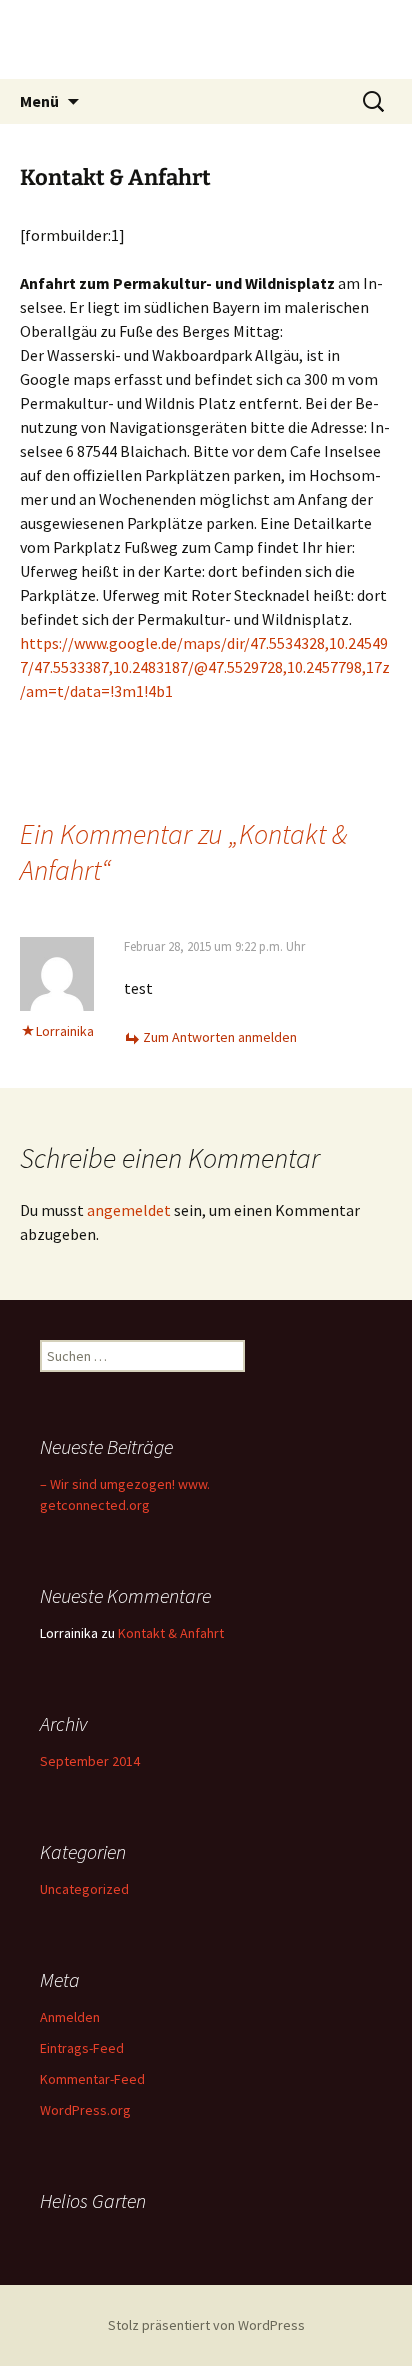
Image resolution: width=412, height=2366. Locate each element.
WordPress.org (85, 2110)
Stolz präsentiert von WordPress (206, 2325)
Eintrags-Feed (82, 2048)
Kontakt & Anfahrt (171, 1633)
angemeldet (129, 1210)
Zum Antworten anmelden (220, 1037)
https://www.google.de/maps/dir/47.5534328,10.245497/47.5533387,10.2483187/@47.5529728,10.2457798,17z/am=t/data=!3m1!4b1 (205, 667)
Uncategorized (84, 1889)
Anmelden (70, 2017)
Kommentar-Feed (92, 2079)
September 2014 (90, 1761)
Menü (39, 101)
